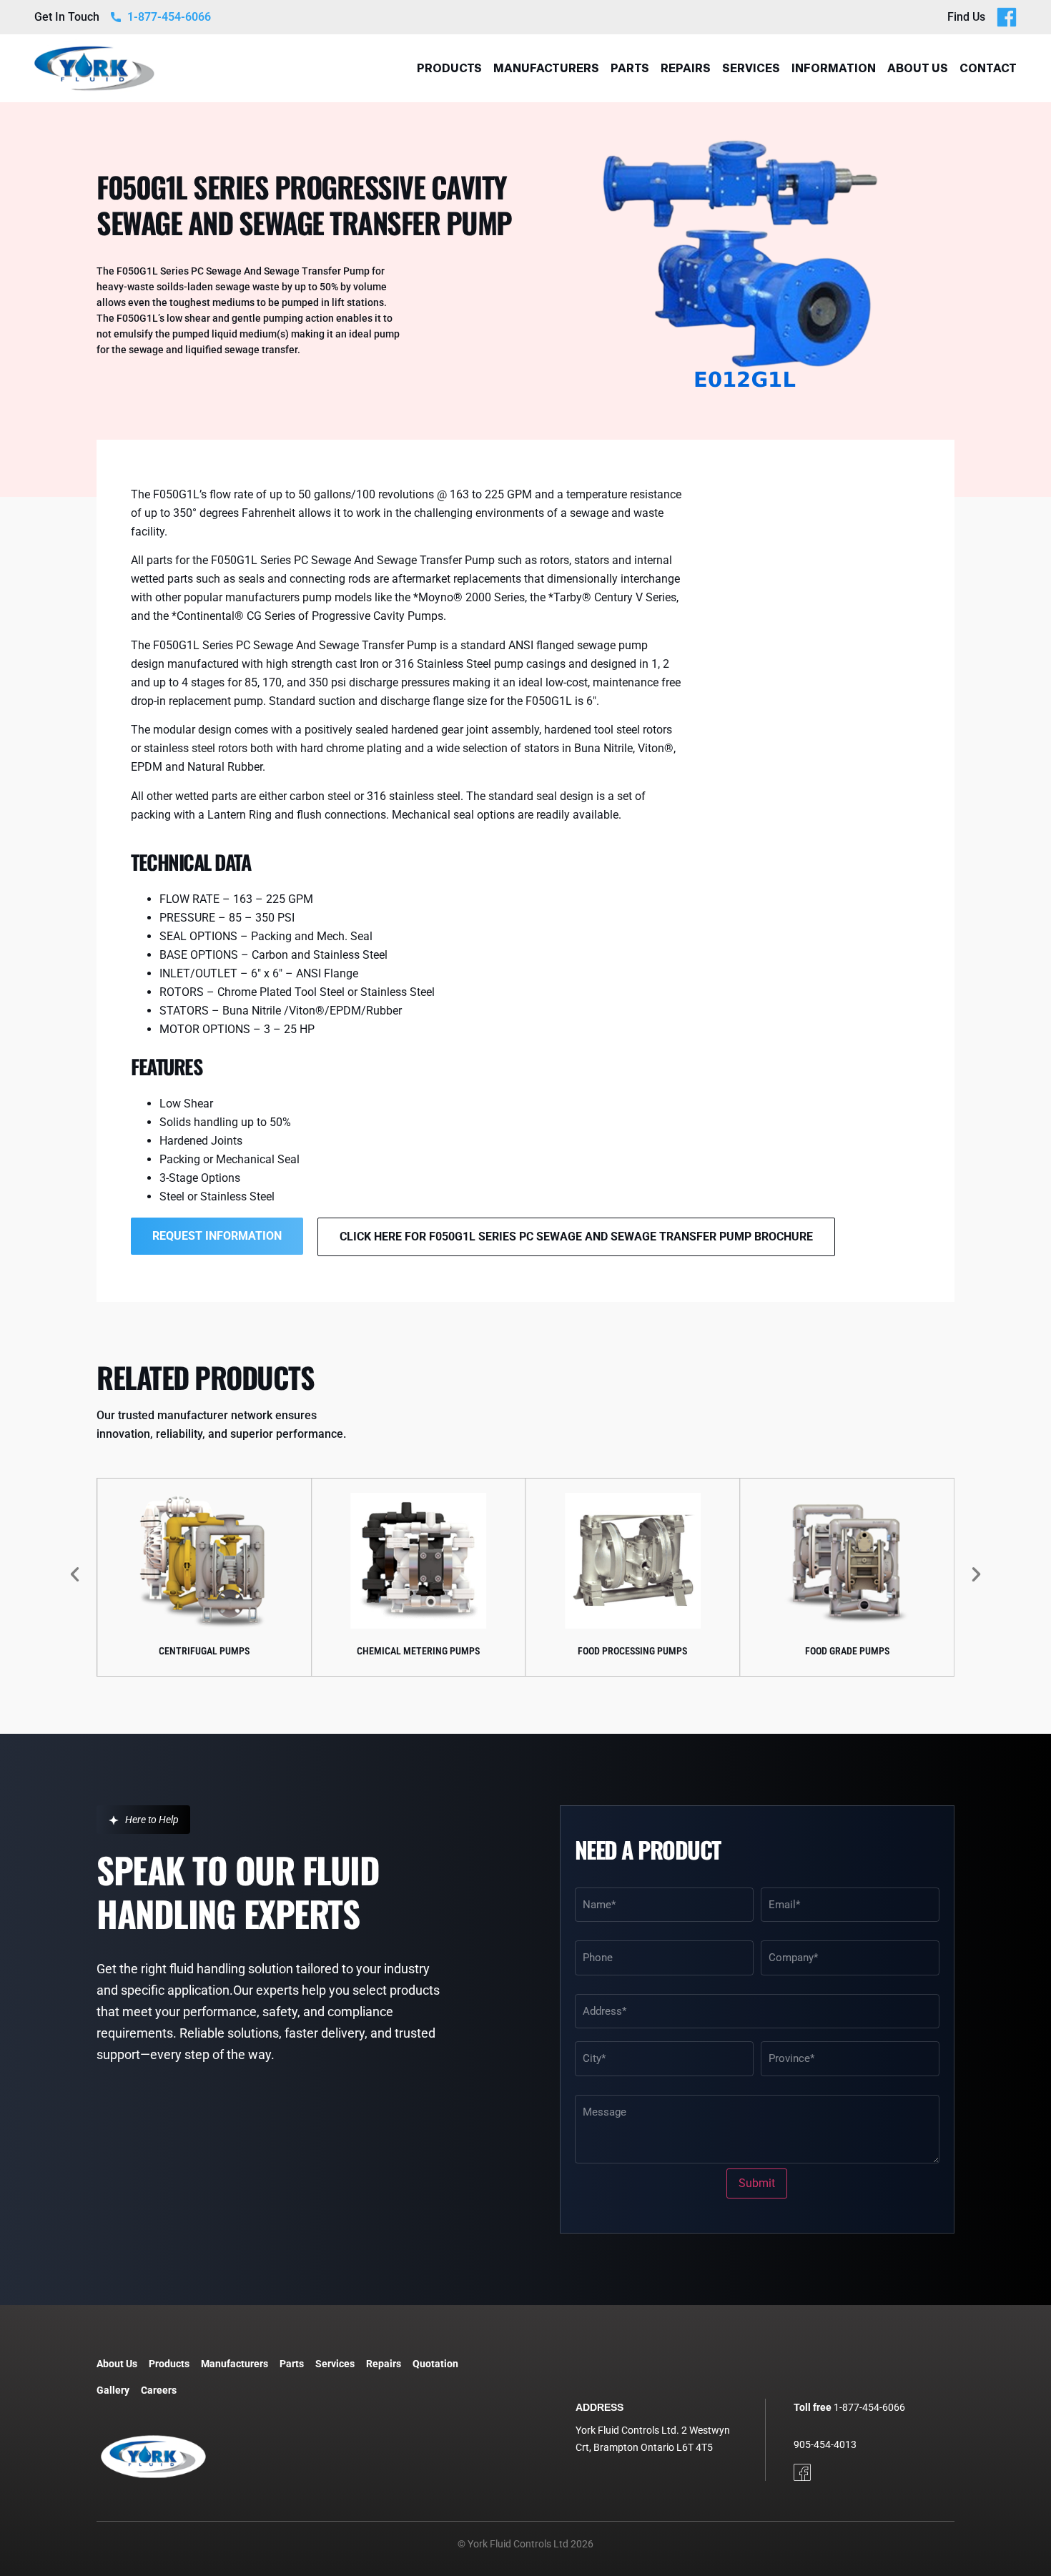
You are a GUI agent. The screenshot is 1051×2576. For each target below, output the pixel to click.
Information (834, 68)
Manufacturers (546, 68)
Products (449, 68)
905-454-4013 (825, 2444)
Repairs (686, 68)
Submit (757, 2183)
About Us (918, 68)
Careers (159, 2390)
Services (751, 68)
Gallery (113, 2390)
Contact (988, 68)
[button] (75, 1573)
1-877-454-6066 (869, 2407)
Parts (630, 68)
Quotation (435, 2364)
